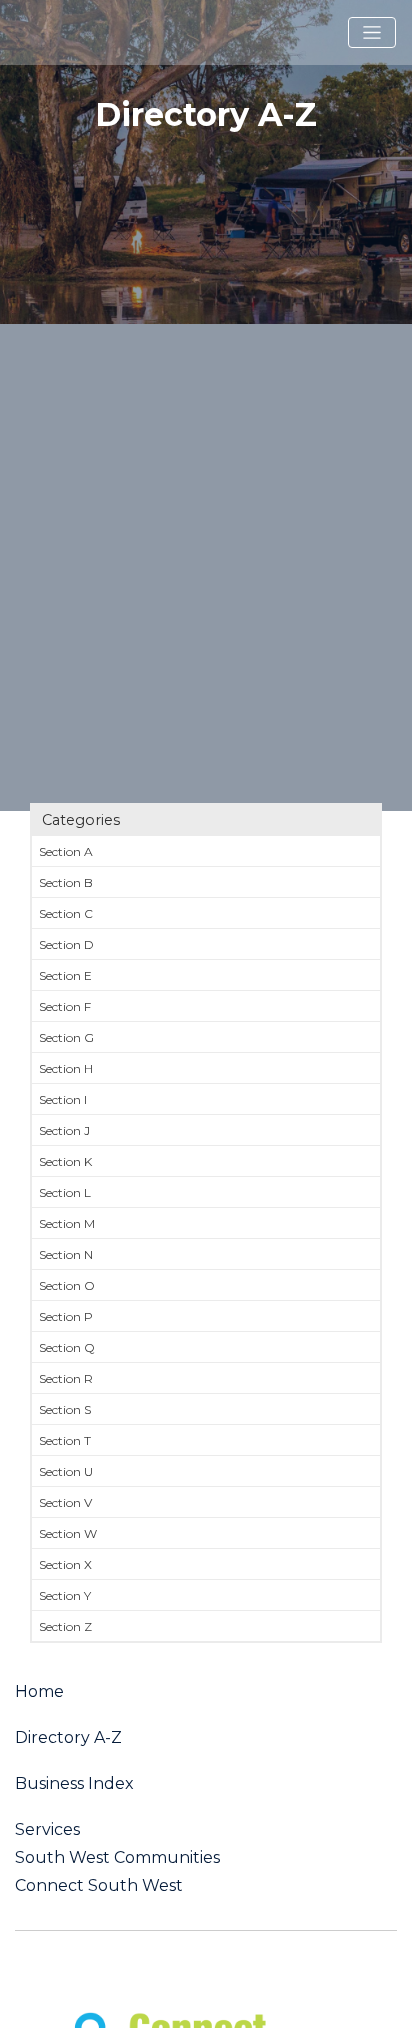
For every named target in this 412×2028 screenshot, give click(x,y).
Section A (66, 851)
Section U (66, 1471)
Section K (65, 1161)
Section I (63, 1099)
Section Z (65, 1626)
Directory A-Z (68, 1738)
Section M (67, 1223)
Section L (65, 1192)
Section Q (67, 1347)
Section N (66, 1254)
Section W (68, 1533)
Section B (66, 882)
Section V (65, 1502)
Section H (66, 1068)
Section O (67, 1285)
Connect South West (99, 1886)
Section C (66, 913)
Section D (66, 944)
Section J (64, 1130)
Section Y (65, 1595)
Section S (65, 1409)
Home (39, 1692)
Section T (65, 1440)
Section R (66, 1378)
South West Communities (117, 1858)
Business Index (74, 1784)
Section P (66, 1316)
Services (47, 1830)
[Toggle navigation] (372, 33)
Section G (66, 1037)
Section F (65, 1006)
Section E (65, 975)
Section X (65, 1564)
